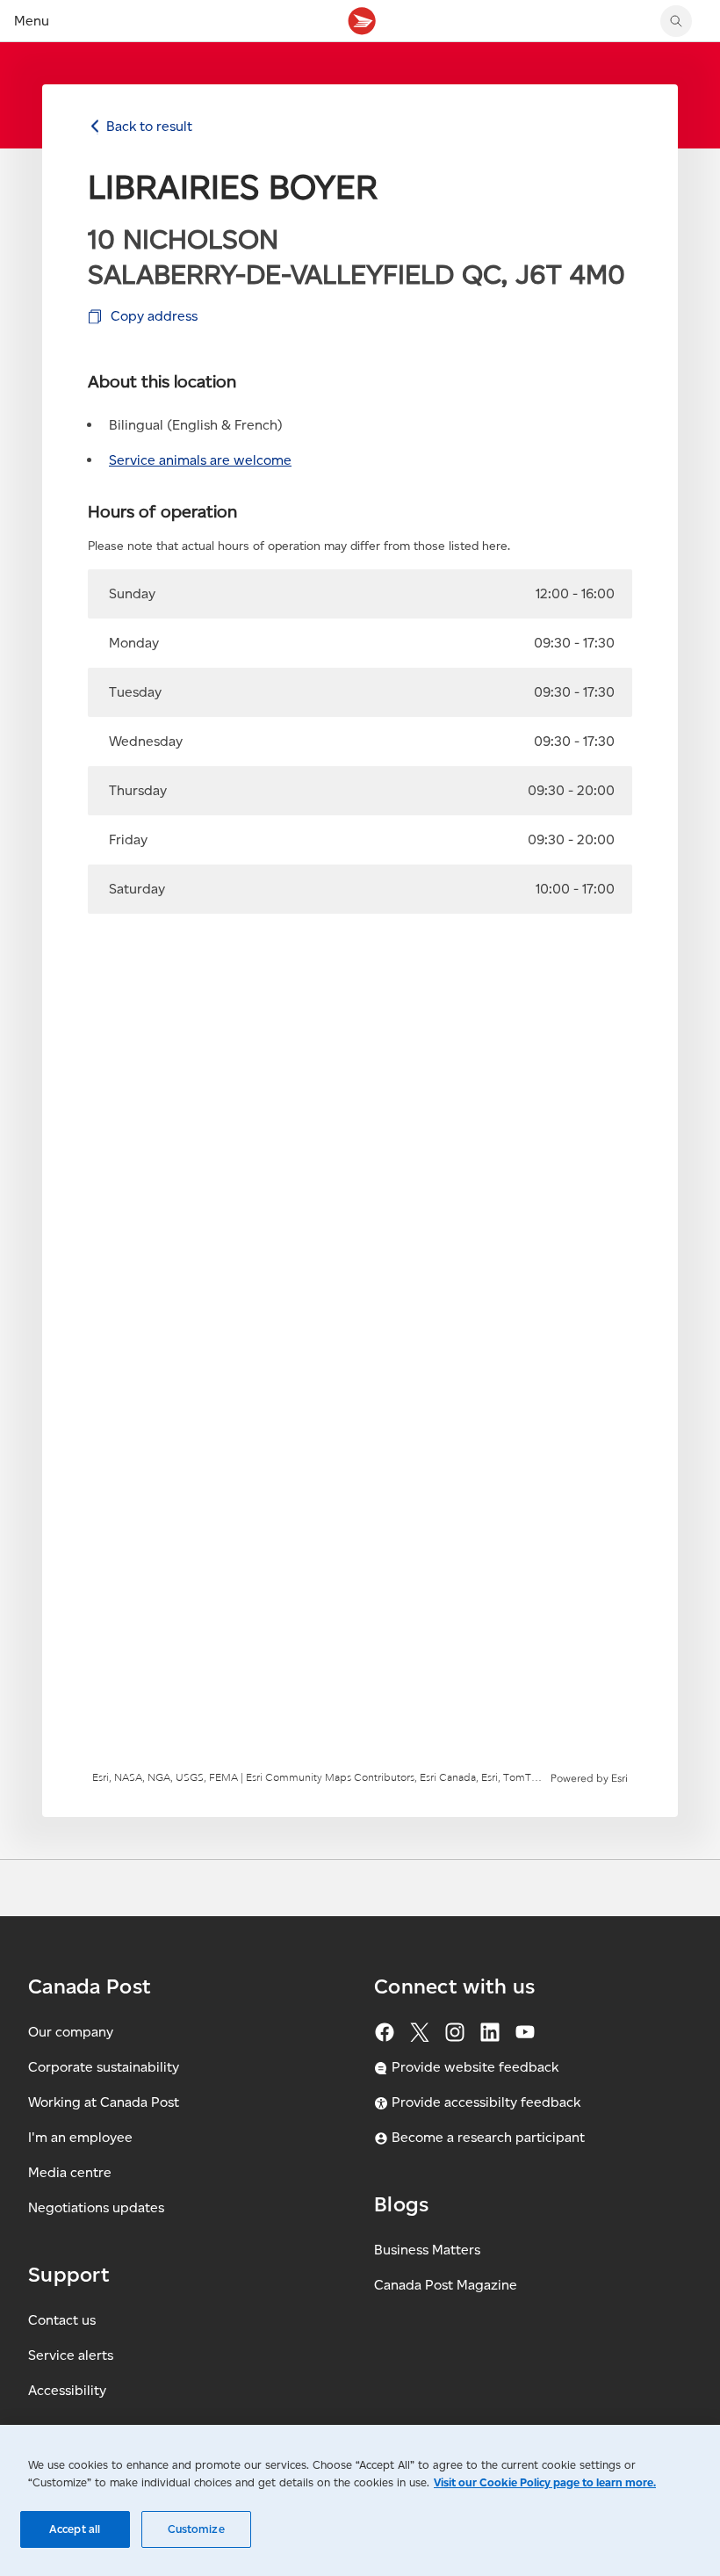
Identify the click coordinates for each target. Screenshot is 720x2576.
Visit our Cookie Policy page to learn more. (545, 2482)
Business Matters (427, 2250)
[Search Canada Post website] (676, 21)
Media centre (70, 2172)
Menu (32, 21)
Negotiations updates (96, 2207)
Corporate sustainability (104, 2067)
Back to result (149, 126)
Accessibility (67, 2390)
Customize (196, 2529)
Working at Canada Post (104, 2102)
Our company (71, 2032)
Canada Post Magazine (446, 2285)
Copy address (154, 316)
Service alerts (71, 2355)
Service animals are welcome (200, 460)
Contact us (62, 2320)
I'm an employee (80, 2137)
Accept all (75, 2529)
